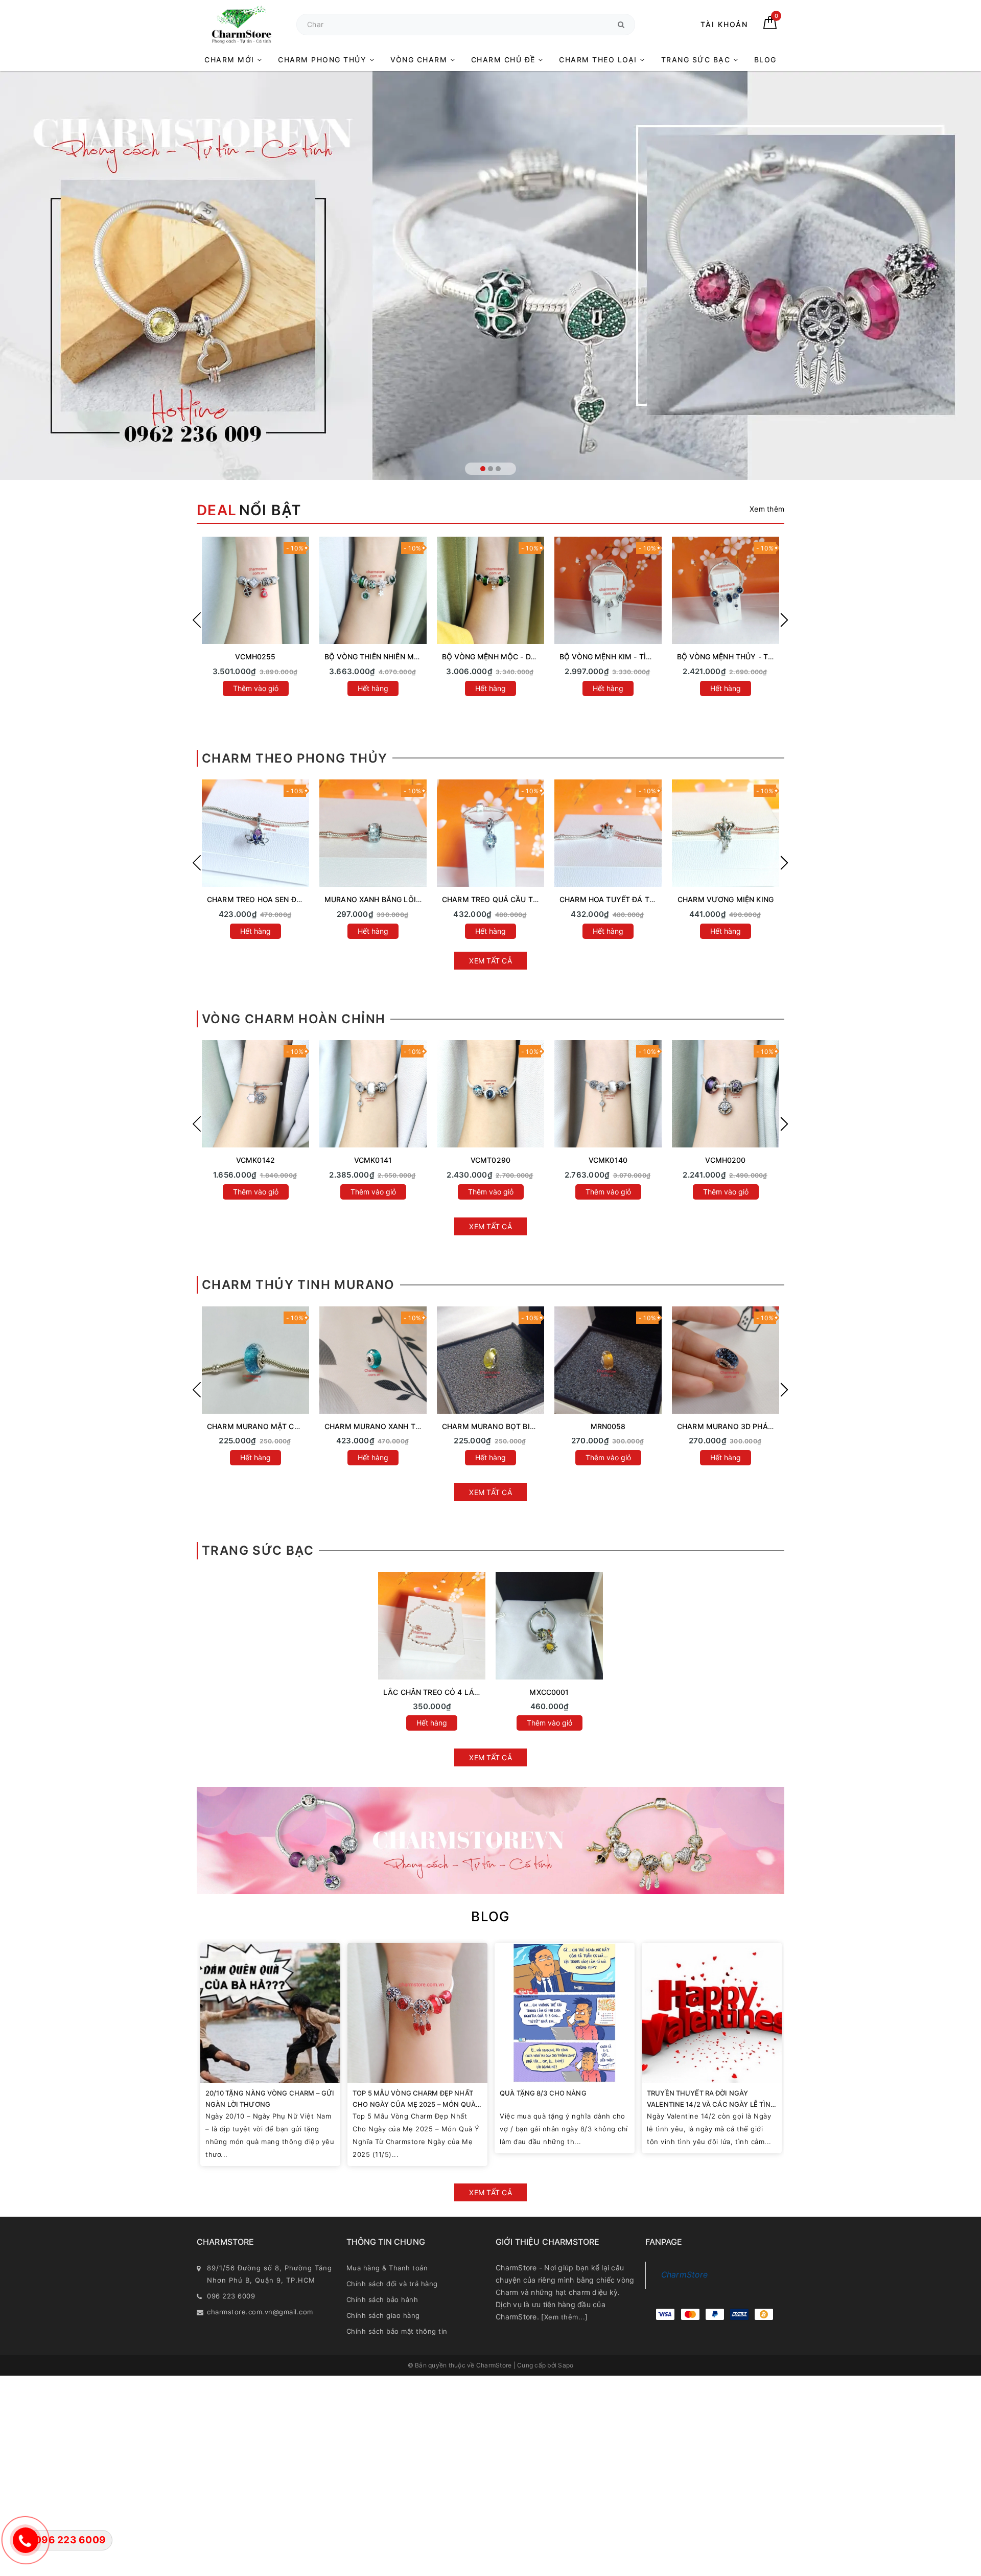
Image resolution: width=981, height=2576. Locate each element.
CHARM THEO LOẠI (599, 60)
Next (784, 620)
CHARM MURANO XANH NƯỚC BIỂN (270, 1426)
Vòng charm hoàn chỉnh (294, 1019)
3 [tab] (498, 469)
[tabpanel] (491, 275)
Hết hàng (255, 688)
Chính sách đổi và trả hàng (392, 2284)
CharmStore (685, 2275)
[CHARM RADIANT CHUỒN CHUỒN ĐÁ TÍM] (373, 833)
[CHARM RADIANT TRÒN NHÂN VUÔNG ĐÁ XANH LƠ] (255, 833)
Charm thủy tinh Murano (298, 1285)
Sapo (566, 2365)
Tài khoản (724, 24)
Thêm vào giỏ (256, 1192)
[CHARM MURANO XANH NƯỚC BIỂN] (255, 1360)
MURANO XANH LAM (608, 1426)
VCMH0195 (725, 1160)
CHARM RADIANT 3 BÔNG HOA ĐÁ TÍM (510, 899)
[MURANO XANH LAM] (608, 1360)
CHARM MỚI (231, 60)
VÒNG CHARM (420, 60)
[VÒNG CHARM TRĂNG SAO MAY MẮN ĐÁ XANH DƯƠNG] (373, 590)
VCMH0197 (373, 1160)
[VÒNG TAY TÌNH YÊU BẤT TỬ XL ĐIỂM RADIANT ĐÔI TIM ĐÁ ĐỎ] (491, 590)
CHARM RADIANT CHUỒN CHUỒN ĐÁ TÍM (398, 899)
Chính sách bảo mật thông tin (397, 2331)
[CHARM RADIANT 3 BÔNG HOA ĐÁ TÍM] (491, 833)
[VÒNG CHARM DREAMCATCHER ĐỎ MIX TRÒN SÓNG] (608, 1094)
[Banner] (491, 1841)
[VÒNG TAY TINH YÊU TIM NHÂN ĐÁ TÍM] (608, 590)
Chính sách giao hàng (383, 2315)
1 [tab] (483, 469)
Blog (491, 1916)
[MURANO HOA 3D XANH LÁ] (491, 1360)
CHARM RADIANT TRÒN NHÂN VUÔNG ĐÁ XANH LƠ (298, 899)
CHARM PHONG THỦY (324, 60)
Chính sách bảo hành (382, 2299)
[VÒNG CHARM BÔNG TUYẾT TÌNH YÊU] (491, 1094)
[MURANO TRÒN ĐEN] (726, 1360)
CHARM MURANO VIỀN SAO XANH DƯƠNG (399, 1426)
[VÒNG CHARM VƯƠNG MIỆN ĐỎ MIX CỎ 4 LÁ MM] (726, 1094)
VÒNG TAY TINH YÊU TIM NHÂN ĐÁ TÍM (629, 657)
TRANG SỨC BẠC (697, 60)
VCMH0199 (255, 1160)
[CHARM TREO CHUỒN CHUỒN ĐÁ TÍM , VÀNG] (726, 833)
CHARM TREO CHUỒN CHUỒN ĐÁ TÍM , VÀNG (757, 899)
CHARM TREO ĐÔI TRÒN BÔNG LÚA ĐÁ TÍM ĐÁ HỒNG (654, 899)
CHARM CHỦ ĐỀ (505, 60)
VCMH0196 (608, 1160)
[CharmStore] (241, 24)
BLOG (765, 60)
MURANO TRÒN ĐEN (726, 1426)
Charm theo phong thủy (295, 758)
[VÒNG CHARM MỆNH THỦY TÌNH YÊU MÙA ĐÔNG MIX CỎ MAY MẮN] (255, 590)
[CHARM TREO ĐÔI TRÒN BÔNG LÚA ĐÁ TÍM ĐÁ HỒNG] (608, 833)
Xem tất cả (491, 961)
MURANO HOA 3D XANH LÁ (491, 1426)
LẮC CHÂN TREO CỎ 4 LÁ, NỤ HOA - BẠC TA (462, 1692)
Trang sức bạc (258, 1550)
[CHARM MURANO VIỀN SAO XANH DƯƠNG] (373, 1360)
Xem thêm (767, 509)
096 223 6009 (231, 2296)
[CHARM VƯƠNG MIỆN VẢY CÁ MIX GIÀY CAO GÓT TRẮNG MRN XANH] (726, 590)
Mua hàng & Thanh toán (387, 2268)
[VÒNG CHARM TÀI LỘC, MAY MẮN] (373, 1094)
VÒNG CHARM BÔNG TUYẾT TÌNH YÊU (509, 1160)
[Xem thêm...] (565, 2317)
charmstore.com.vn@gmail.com (260, 2312)
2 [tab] (491, 469)
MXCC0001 (549, 1692)
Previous (197, 620)
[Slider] (491, 275)
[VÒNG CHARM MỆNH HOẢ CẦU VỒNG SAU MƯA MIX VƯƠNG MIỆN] (255, 1094)
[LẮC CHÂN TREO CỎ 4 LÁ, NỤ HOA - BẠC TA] (432, 1626)
